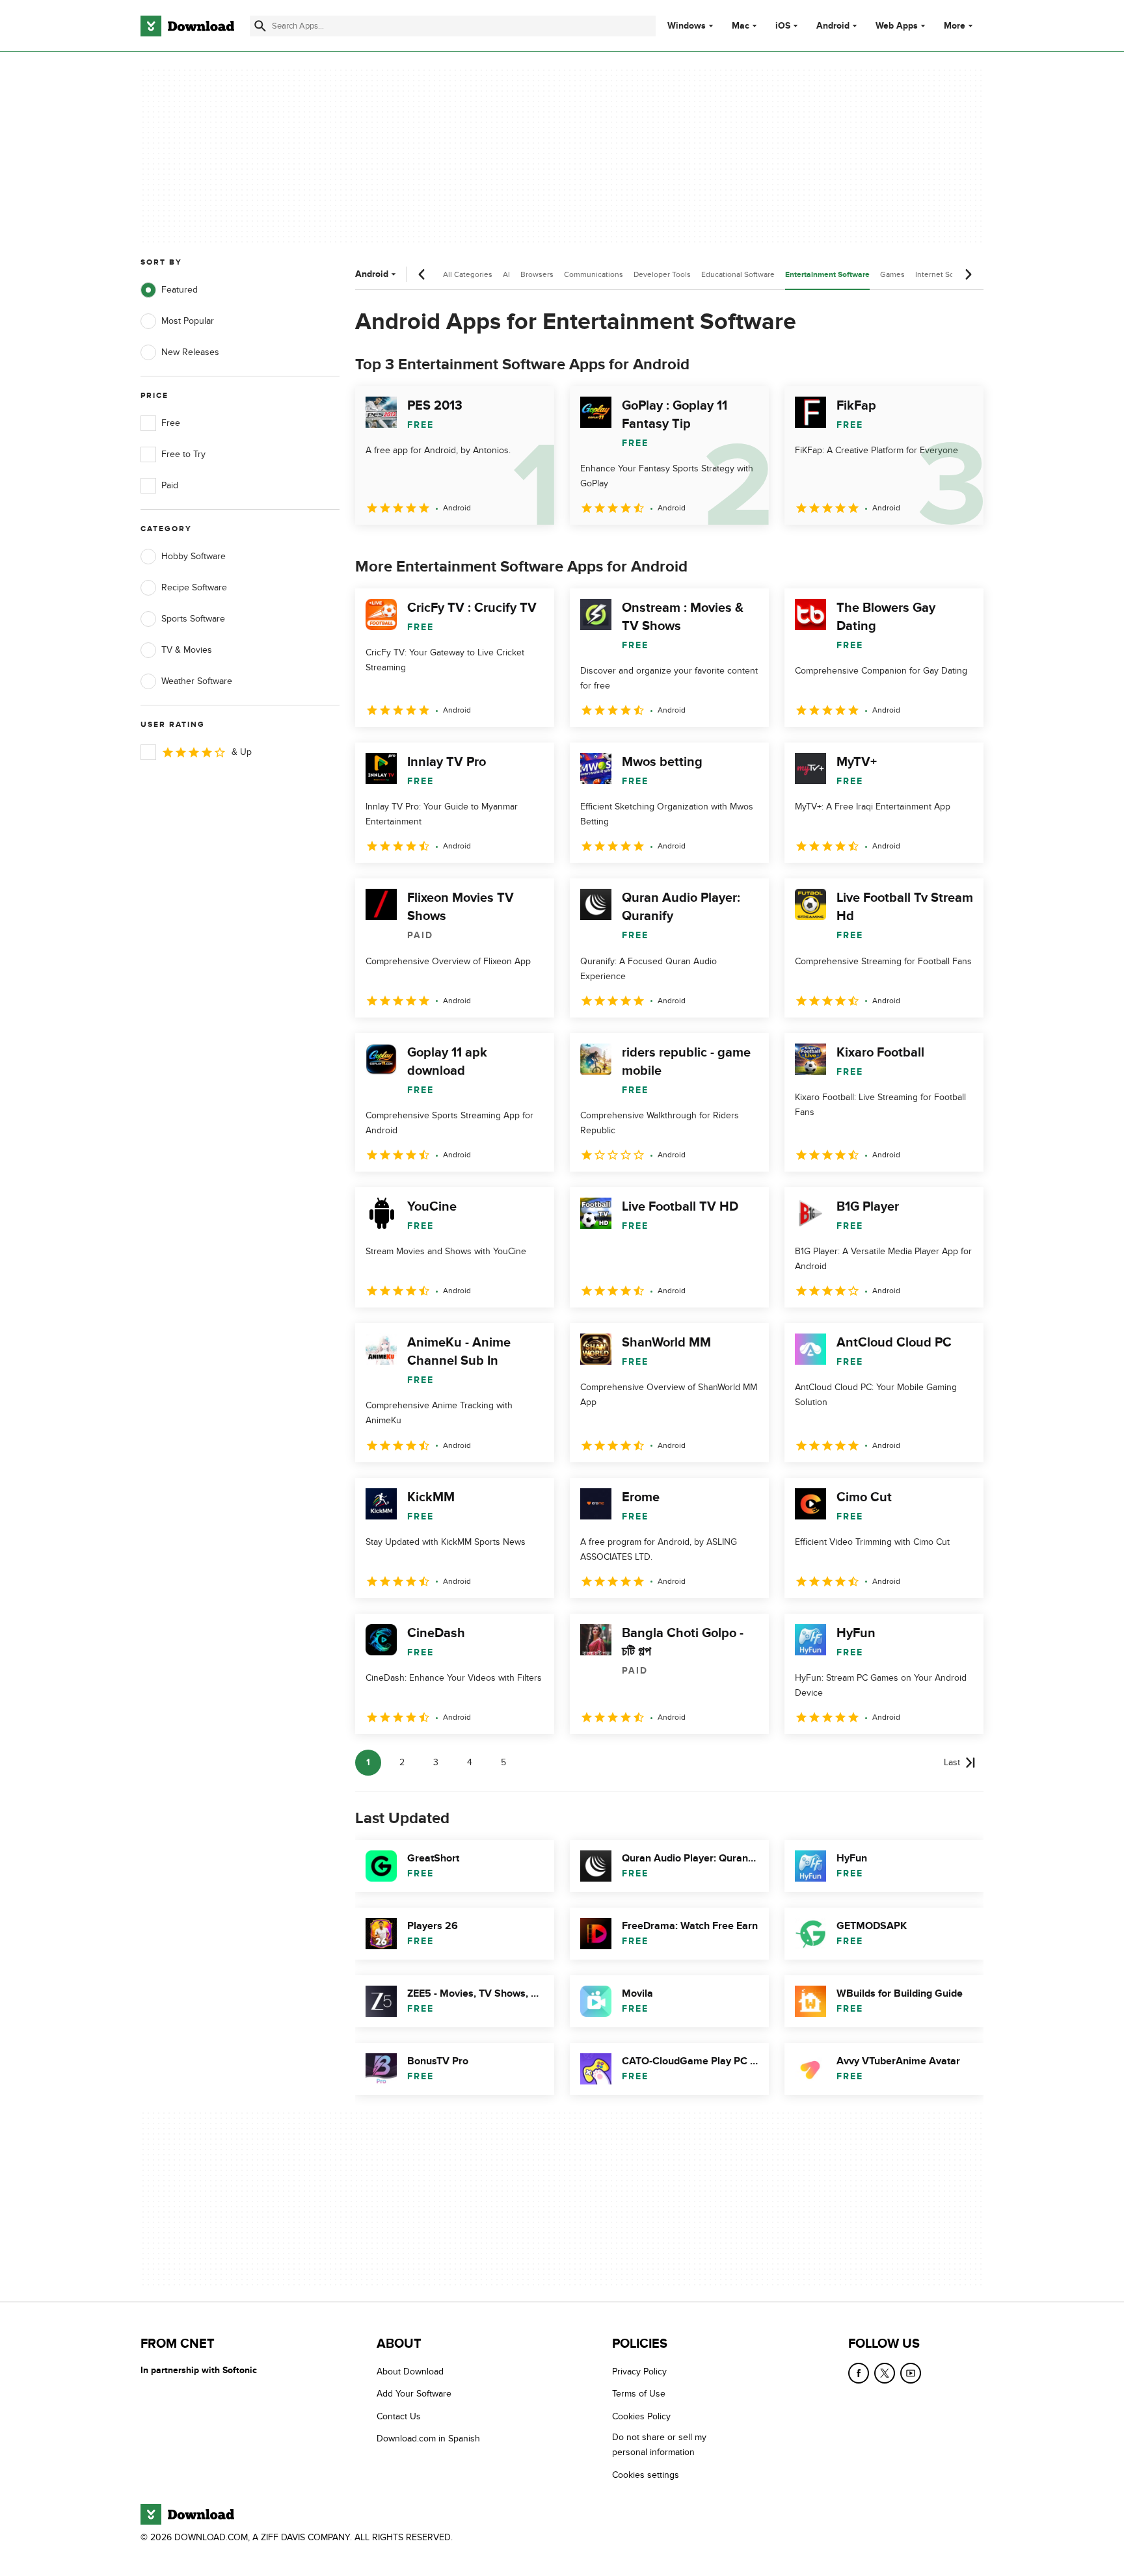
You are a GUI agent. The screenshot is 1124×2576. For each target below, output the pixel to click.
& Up (242, 752)
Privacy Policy (639, 2372)
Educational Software (738, 274)
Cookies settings (646, 2474)
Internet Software (945, 274)
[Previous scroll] (422, 274)
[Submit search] (260, 26)
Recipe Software (194, 587)
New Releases (190, 352)
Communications (594, 274)
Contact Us (399, 2416)
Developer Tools (662, 274)
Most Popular (188, 321)
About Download (410, 2372)
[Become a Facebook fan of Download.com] (859, 2373)
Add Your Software (414, 2394)
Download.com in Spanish (428, 2438)
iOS (783, 26)
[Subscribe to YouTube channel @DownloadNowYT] (911, 2373)
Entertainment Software (827, 275)
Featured (180, 290)
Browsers (537, 274)
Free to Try (183, 454)
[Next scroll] (968, 274)
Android (833, 26)
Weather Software (197, 681)
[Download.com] (187, 26)
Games (892, 274)
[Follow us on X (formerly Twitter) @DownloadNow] (885, 2373)
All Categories (468, 274)
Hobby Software (194, 556)
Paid (170, 485)
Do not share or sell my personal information (659, 2445)
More (955, 26)
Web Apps (897, 26)
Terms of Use (639, 2394)
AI (506, 274)
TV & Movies (187, 650)
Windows (687, 26)
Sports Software (193, 619)
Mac (741, 26)
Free (171, 423)
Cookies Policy (641, 2416)
